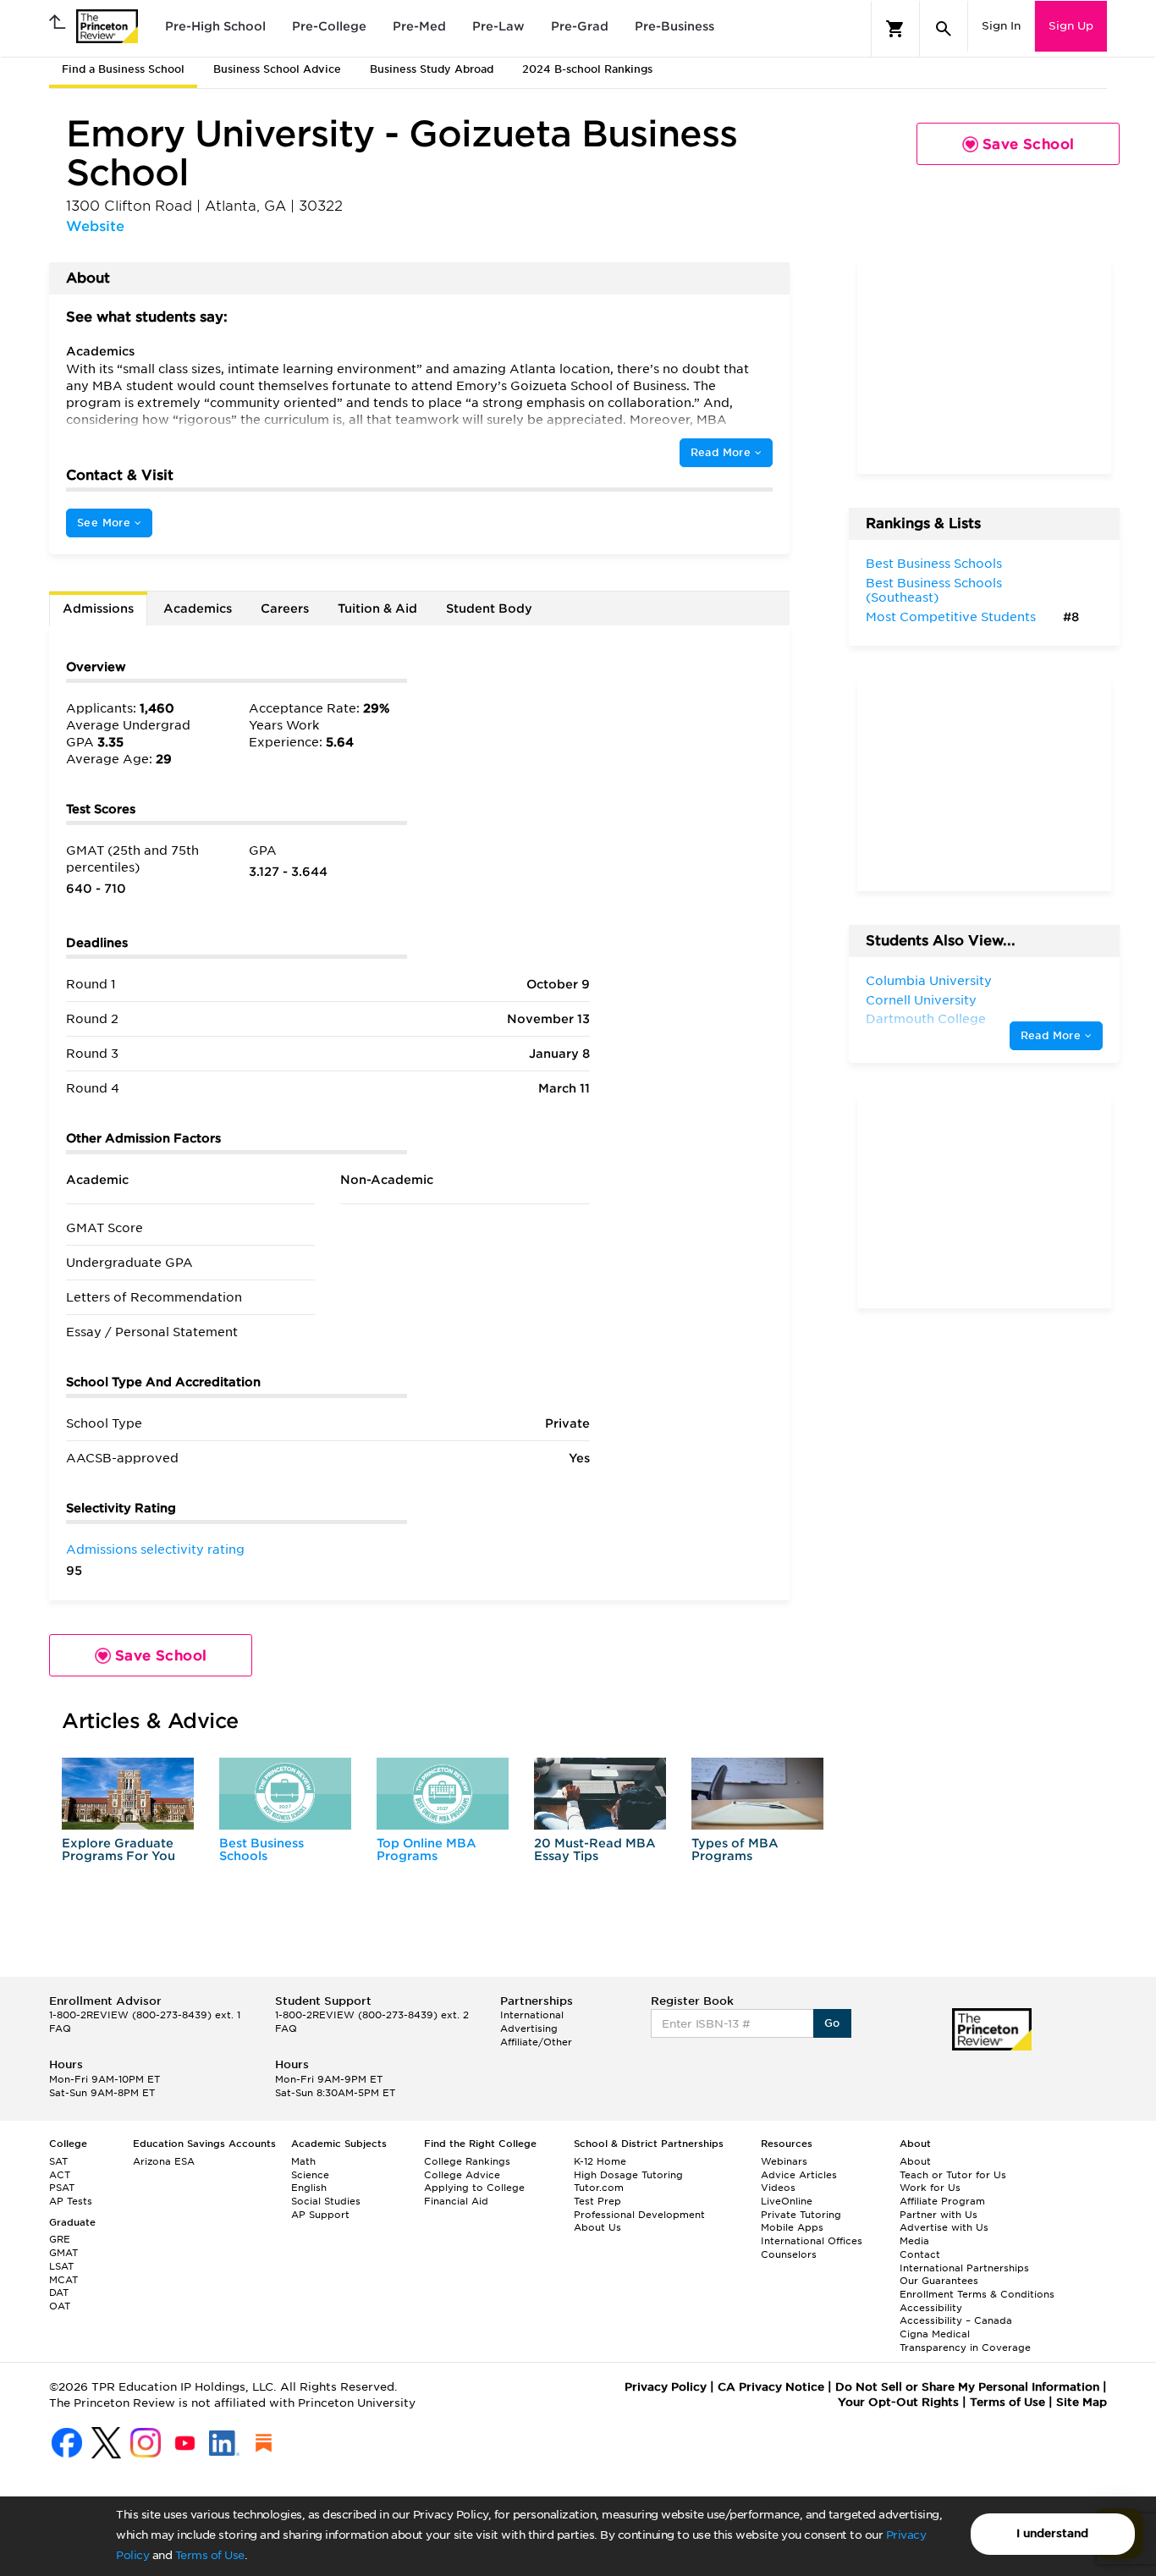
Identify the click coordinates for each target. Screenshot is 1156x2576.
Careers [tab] (285, 608)
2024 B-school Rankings (587, 69)
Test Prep (597, 2201)
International (532, 2015)
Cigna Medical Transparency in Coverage (965, 2341)
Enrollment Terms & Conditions (977, 2294)
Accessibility (931, 2308)
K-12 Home (600, 2161)
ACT (60, 2175)
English (309, 2188)
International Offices (812, 2241)
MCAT (63, 2280)
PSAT (62, 2188)
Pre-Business (674, 26)
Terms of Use (210, 2555)
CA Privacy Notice (771, 2387)
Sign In (1001, 26)
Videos (778, 2188)
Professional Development (639, 2215)
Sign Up (1071, 26)
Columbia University (929, 981)
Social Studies (326, 2201)
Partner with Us (939, 2215)
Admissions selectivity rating (155, 1549)
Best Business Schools (261, 1849)
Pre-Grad (580, 26)
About (915, 2161)
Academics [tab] (198, 608)
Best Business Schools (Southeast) (934, 591)
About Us (597, 2227)
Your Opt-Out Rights (898, 2402)
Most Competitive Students (951, 617)
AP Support (320, 2215)
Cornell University (921, 1000)
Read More (723, 452)
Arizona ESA (164, 2161)
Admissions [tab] (98, 608)
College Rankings (467, 2161)
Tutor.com (599, 2188)
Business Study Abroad (432, 69)
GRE (60, 2239)
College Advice (462, 2175)
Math (303, 2161)
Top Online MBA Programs (427, 1849)
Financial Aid (456, 2201)
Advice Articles (799, 2175)
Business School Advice (277, 69)
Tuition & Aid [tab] (377, 608)
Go (832, 2023)
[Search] (944, 29)
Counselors (789, 2254)
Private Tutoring (801, 2215)
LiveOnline (787, 2201)
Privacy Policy (666, 2387)
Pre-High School (215, 26)
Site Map (1082, 2402)
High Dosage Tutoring (628, 2175)
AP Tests (71, 2201)
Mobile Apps (792, 2227)
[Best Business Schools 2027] (285, 1794)
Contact (920, 2254)
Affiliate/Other (536, 2042)
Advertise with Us (944, 2227)
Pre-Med (419, 26)
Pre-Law (498, 26)
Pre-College (329, 26)
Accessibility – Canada (956, 2320)
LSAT (61, 2266)
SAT (58, 2161)
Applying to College (474, 2188)
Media (914, 2241)
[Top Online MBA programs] (443, 1794)
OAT (60, 2306)
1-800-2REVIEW (145, 2015)
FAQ (60, 2028)
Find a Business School (123, 69)
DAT (59, 2293)
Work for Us (930, 2188)
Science (310, 2175)
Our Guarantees (939, 2281)
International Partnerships (964, 2268)
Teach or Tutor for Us (953, 2175)
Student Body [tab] (489, 608)
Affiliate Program (942, 2201)
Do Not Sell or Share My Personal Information (967, 2387)
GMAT (63, 2253)
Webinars (784, 2161)
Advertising (529, 2028)
